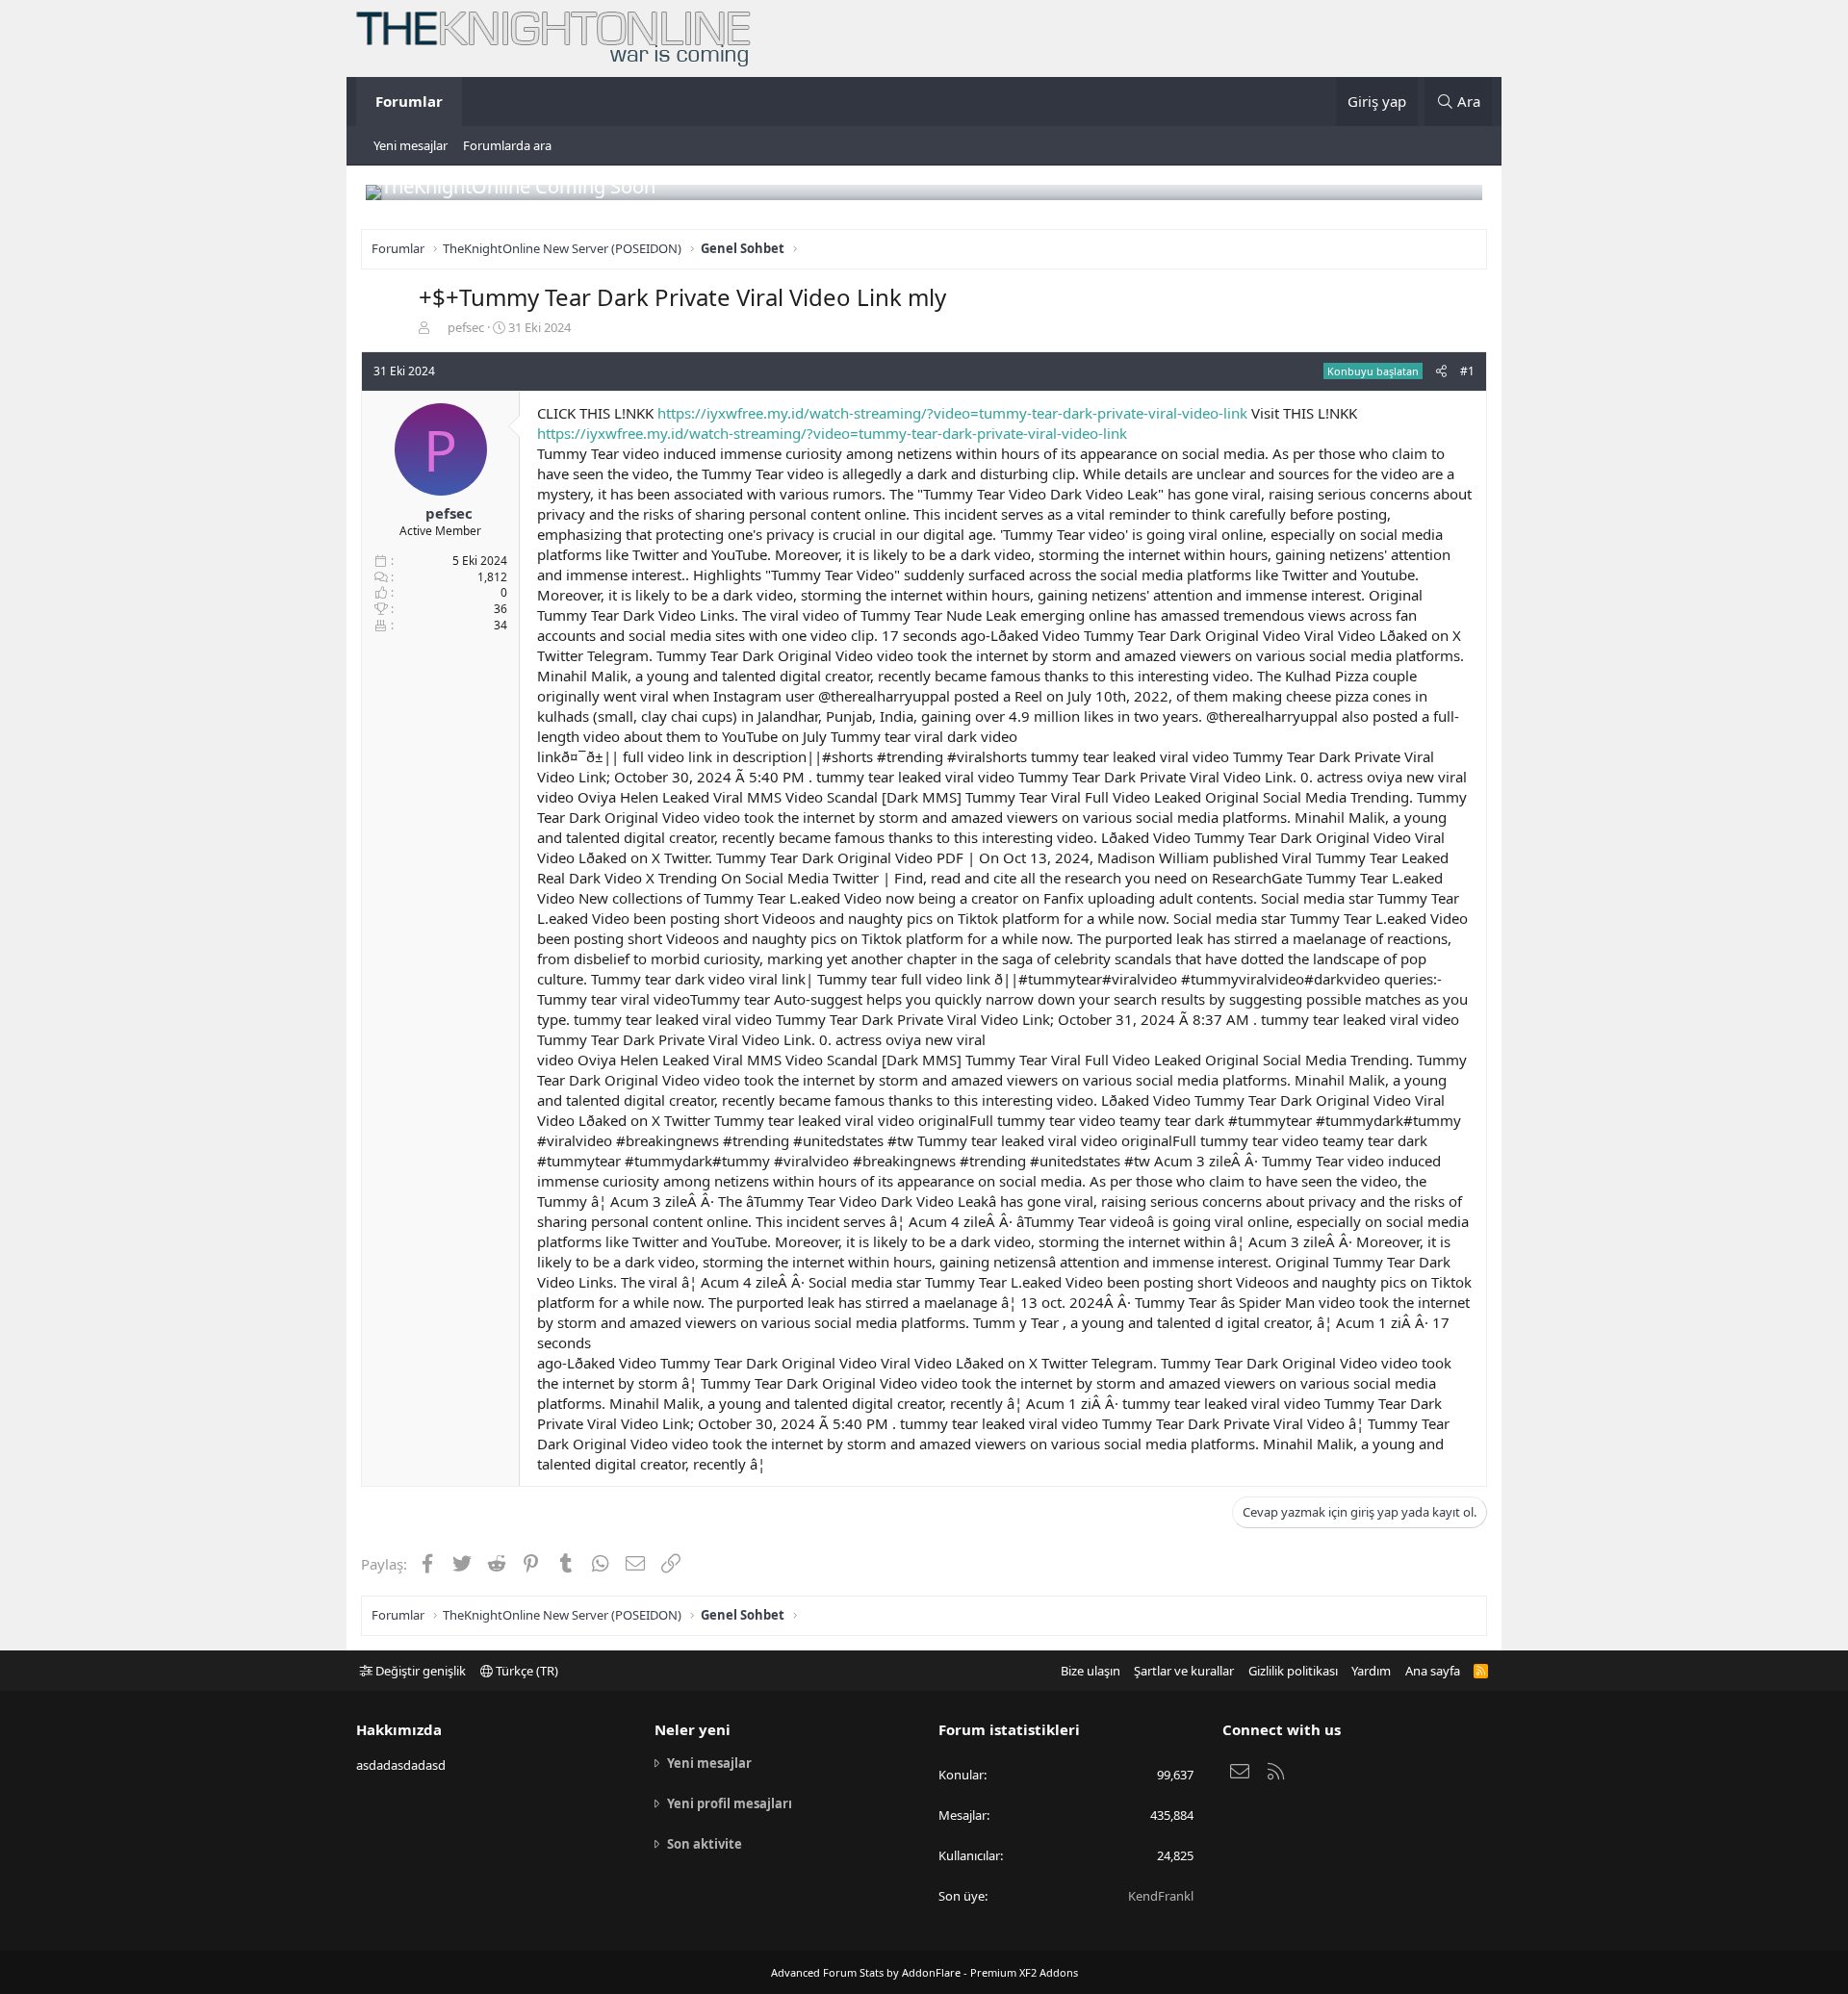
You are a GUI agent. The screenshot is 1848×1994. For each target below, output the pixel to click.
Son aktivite (705, 1844)
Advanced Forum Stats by (924, 1972)
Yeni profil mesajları (730, 1803)
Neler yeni (693, 1729)
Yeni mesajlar (411, 145)
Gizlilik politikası (1293, 1671)
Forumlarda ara (507, 145)
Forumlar (409, 101)
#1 (1467, 371)
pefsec (466, 327)
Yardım (1371, 1671)
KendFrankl (1161, 1896)
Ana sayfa (1433, 1671)
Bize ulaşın (1091, 1671)
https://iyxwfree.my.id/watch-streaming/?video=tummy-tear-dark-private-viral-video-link (952, 413)
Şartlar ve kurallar (1184, 1671)
